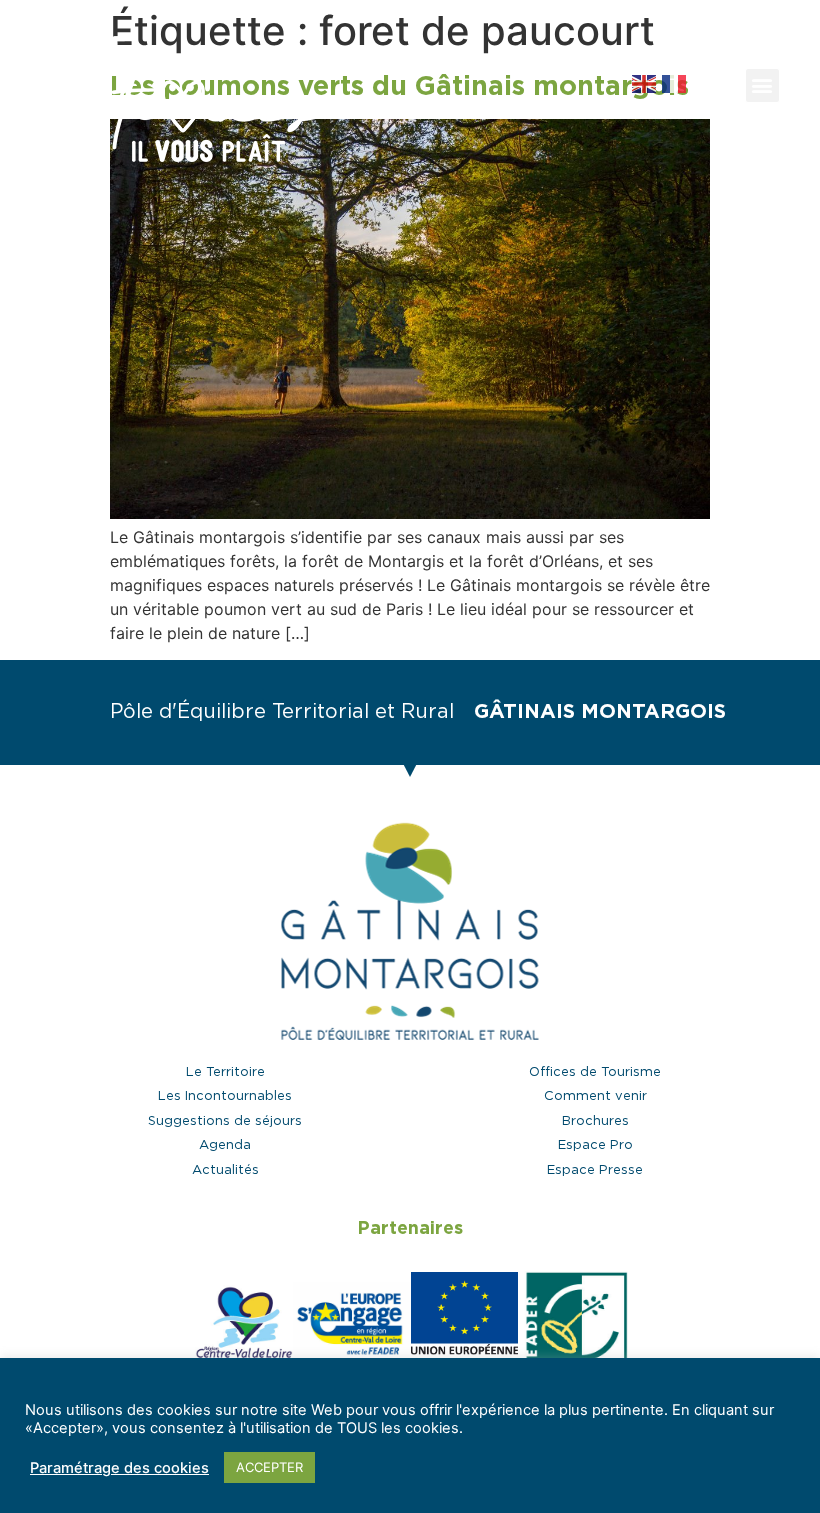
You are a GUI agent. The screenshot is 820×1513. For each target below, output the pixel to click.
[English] (647, 82)
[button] (714, 85)
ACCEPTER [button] (269, 1467)
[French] (675, 82)
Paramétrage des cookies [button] (119, 1468)
